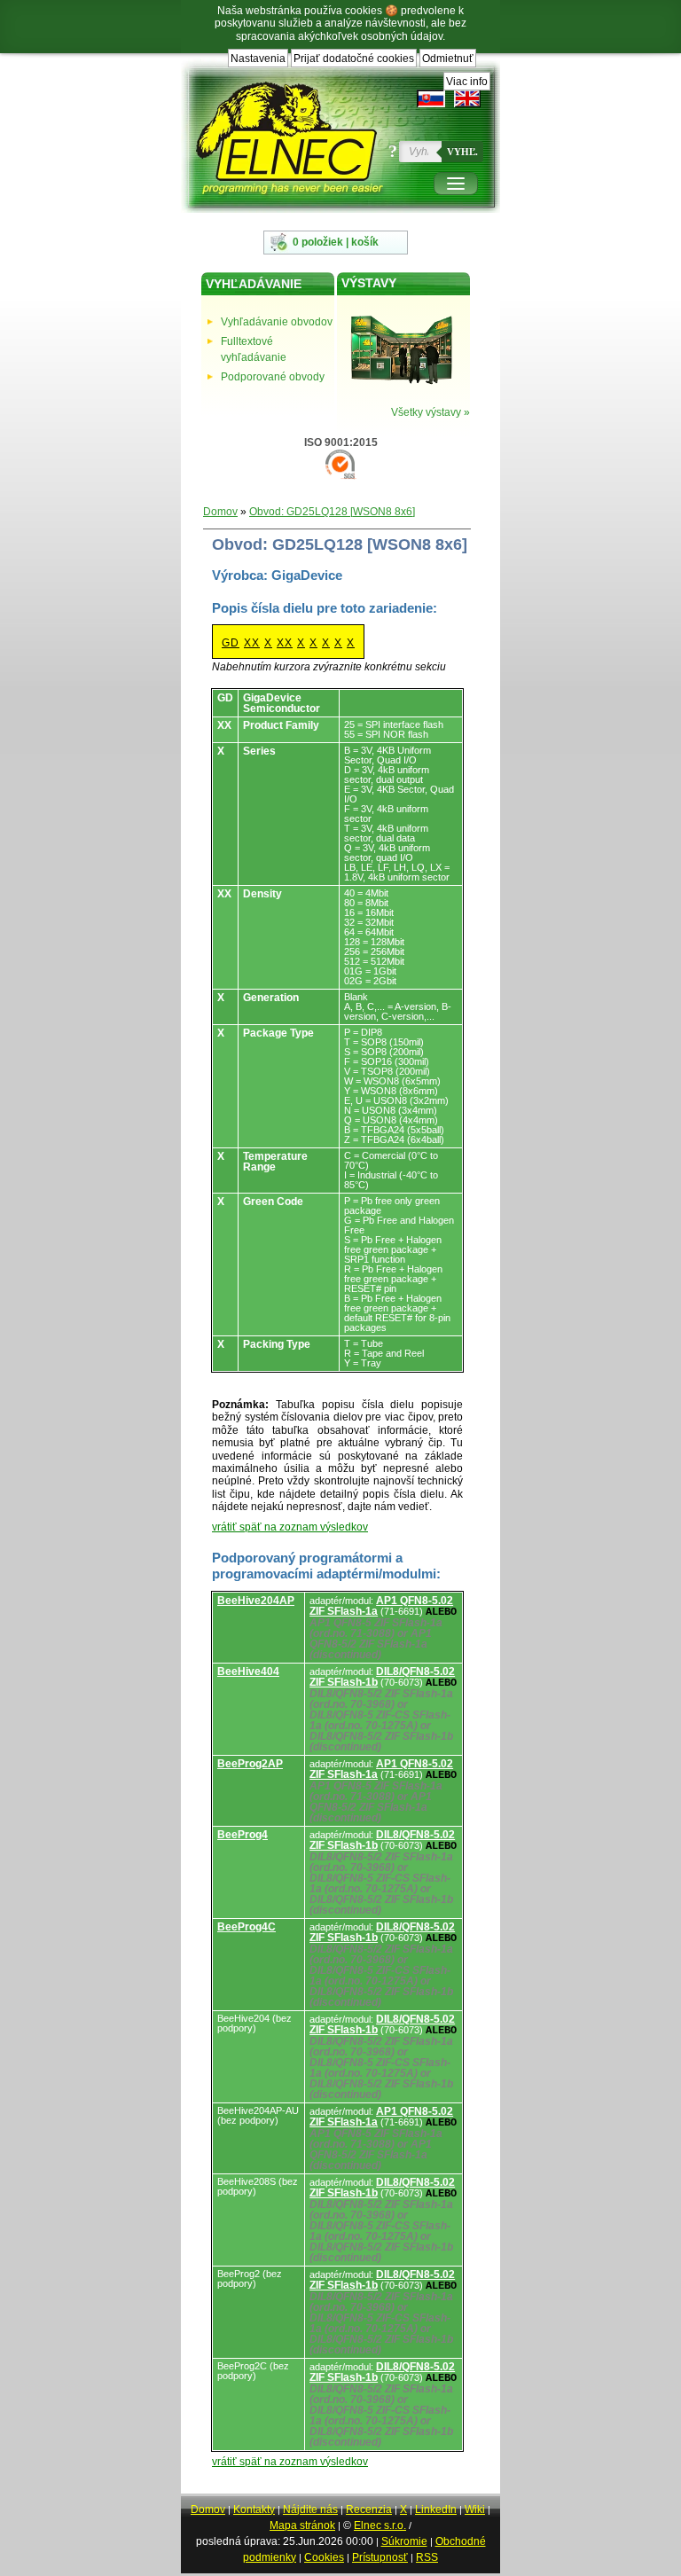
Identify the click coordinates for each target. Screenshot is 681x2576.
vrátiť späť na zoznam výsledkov (290, 1527)
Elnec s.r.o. (380, 2525)
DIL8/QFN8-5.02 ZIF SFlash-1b (382, 1677)
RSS (427, 2557)
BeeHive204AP (256, 1601)
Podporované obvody (273, 377)
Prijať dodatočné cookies (354, 59)
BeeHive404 (248, 1672)
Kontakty (254, 2509)
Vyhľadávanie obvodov (277, 322)
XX (252, 643)
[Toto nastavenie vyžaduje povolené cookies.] (467, 98)
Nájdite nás (310, 2509)
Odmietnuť (448, 59)
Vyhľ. (462, 152)
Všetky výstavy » (431, 412)
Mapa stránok (302, 2525)
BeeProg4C (247, 1927)
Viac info (467, 82)
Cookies (324, 2557)
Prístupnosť (380, 2557)
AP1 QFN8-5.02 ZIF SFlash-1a (381, 1606)
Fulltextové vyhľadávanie (254, 349)
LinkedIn (436, 2509)
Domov (220, 512)
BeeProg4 (243, 1835)
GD (231, 643)
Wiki (475, 2509)
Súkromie (404, 2541)
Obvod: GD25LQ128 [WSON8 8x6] (332, 512)
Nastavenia (258, 59)
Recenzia (369, 2509)
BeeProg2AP (250, 1764)
